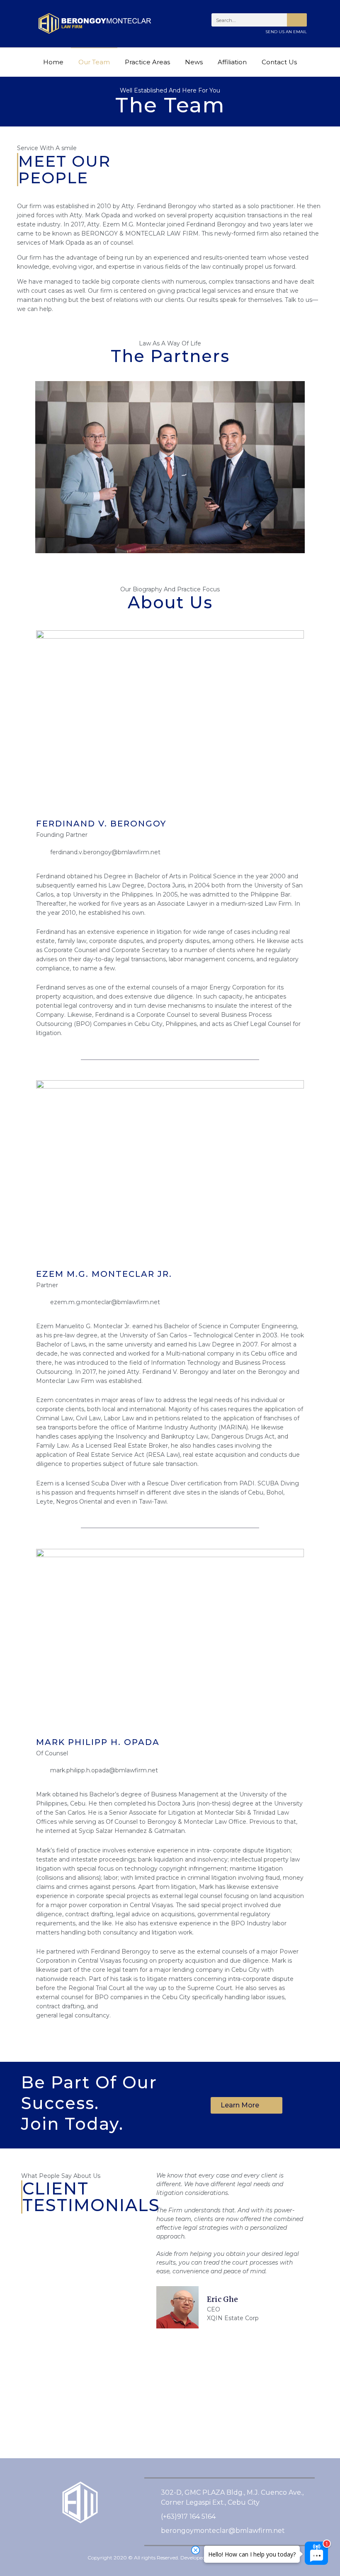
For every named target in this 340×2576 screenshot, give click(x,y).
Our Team (94, 62)
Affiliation (232, 62)
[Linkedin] (112, 2538)
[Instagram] (91, 2538)
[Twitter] (70, 2538)
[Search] (297, 20)
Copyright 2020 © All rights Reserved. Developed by (170, 2558)
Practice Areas (147, 62)
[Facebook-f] (50, 2538)
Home (53, 62)
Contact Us (279, 62)
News (194, 62)
